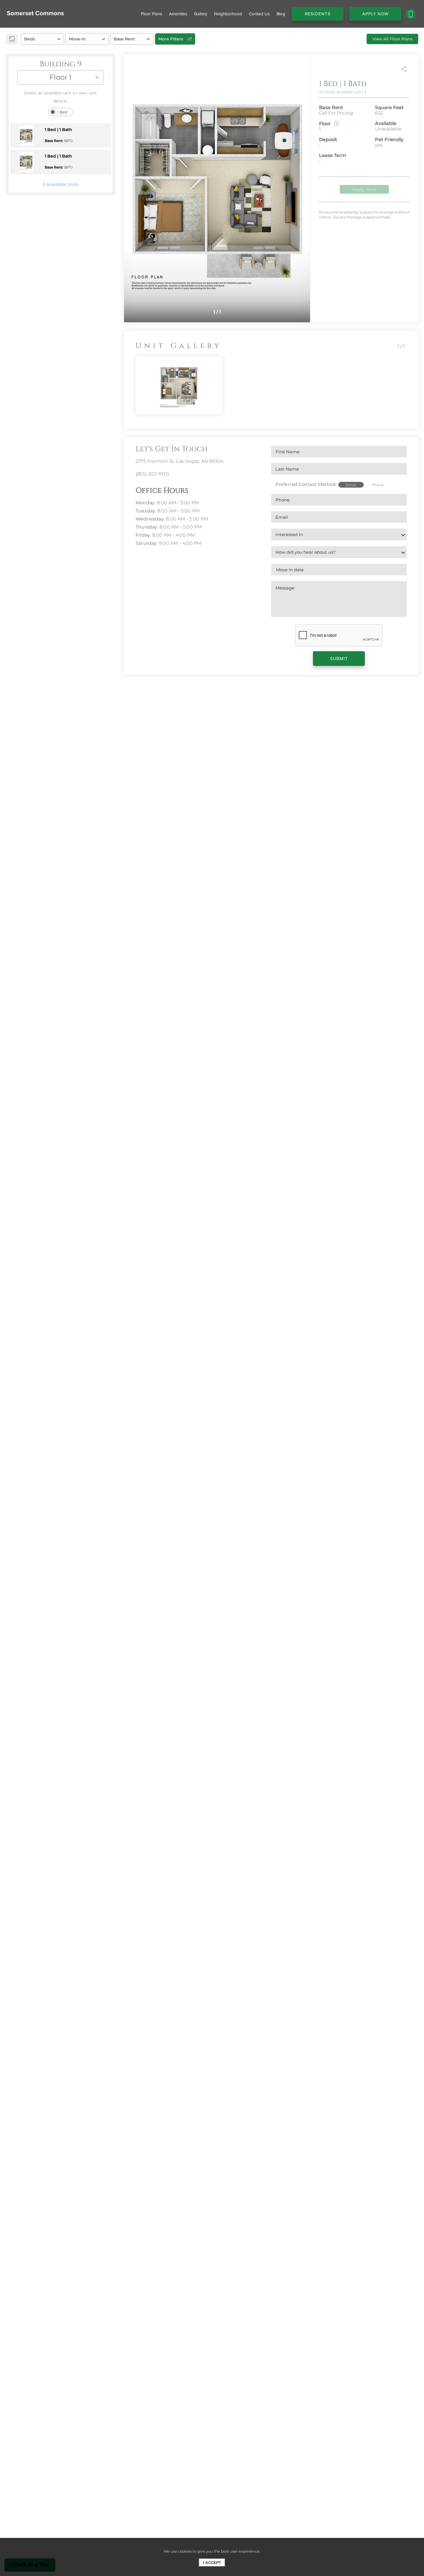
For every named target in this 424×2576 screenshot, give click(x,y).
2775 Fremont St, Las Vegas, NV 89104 (179, 461)
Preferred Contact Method (305, 484)
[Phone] (411, 14)
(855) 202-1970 (152, 474)
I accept (212, 2562)
